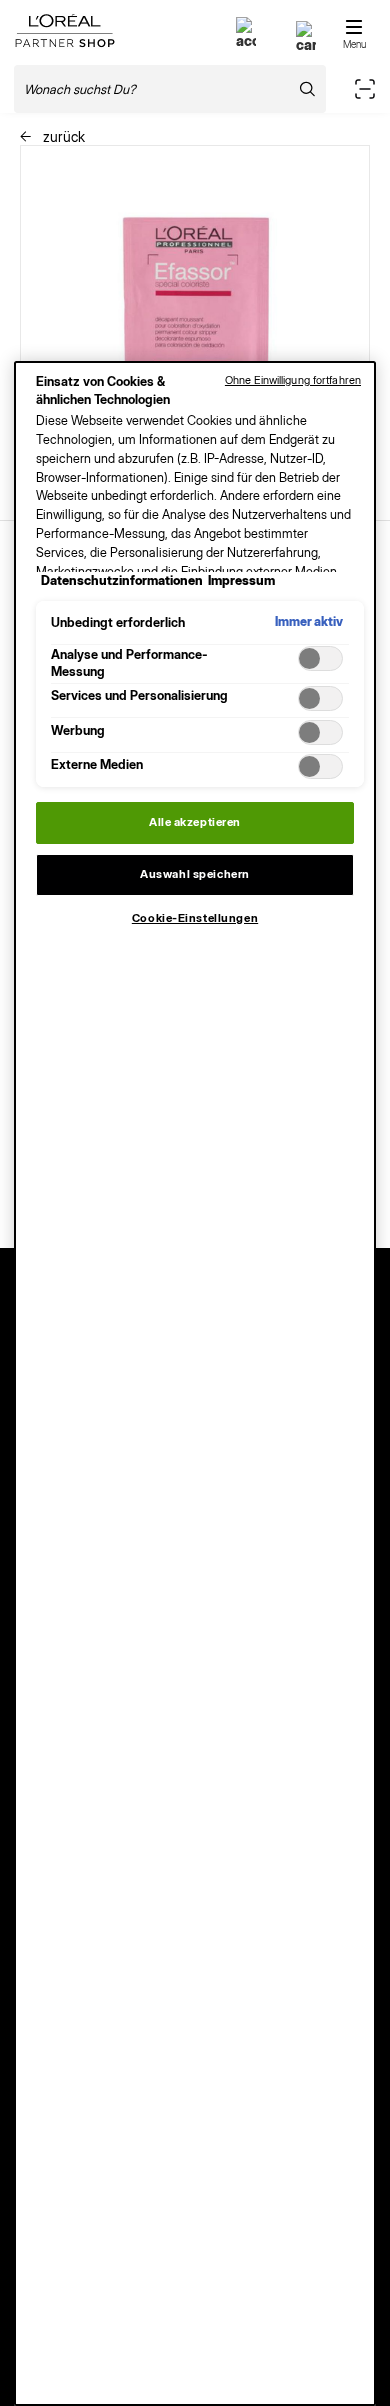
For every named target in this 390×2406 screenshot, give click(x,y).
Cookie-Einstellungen (195, 918)
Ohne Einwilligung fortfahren (293, 380)
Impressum (241, 580)
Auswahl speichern (195, 874)
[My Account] (246, 40)
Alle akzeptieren (195, 822)
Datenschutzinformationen (122, 580)
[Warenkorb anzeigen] (306, 44)
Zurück (62, 136)
